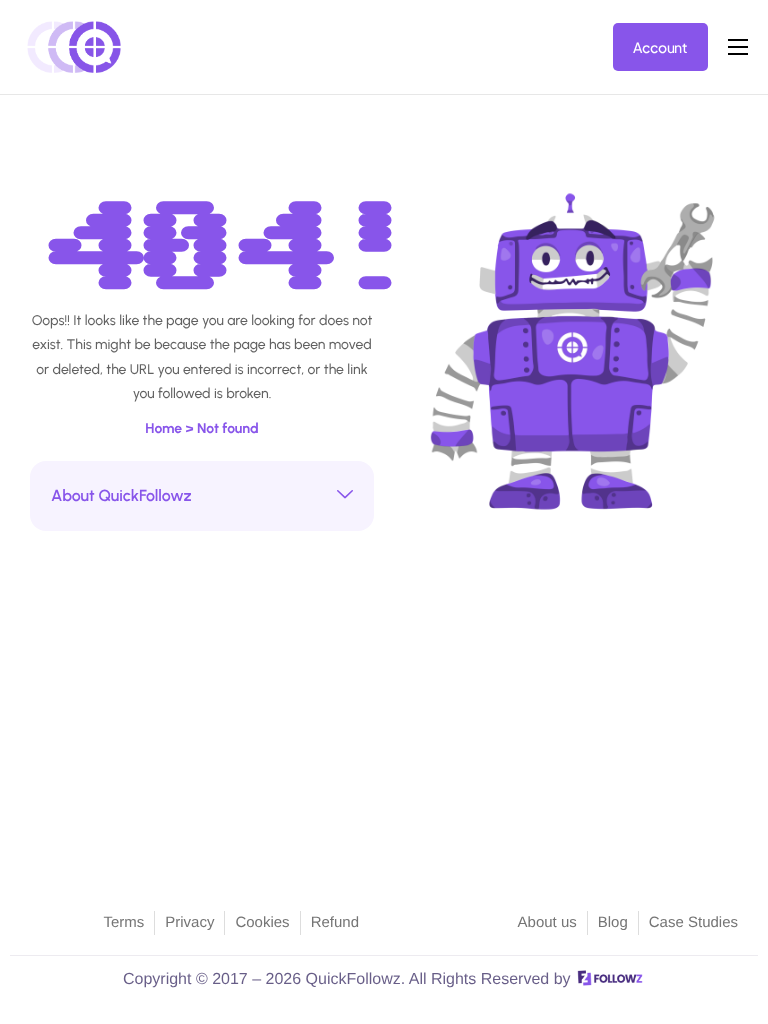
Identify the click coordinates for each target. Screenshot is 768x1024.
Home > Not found (201, 428)
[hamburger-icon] (738, 47)
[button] (202, 496)
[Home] (75, 45)
